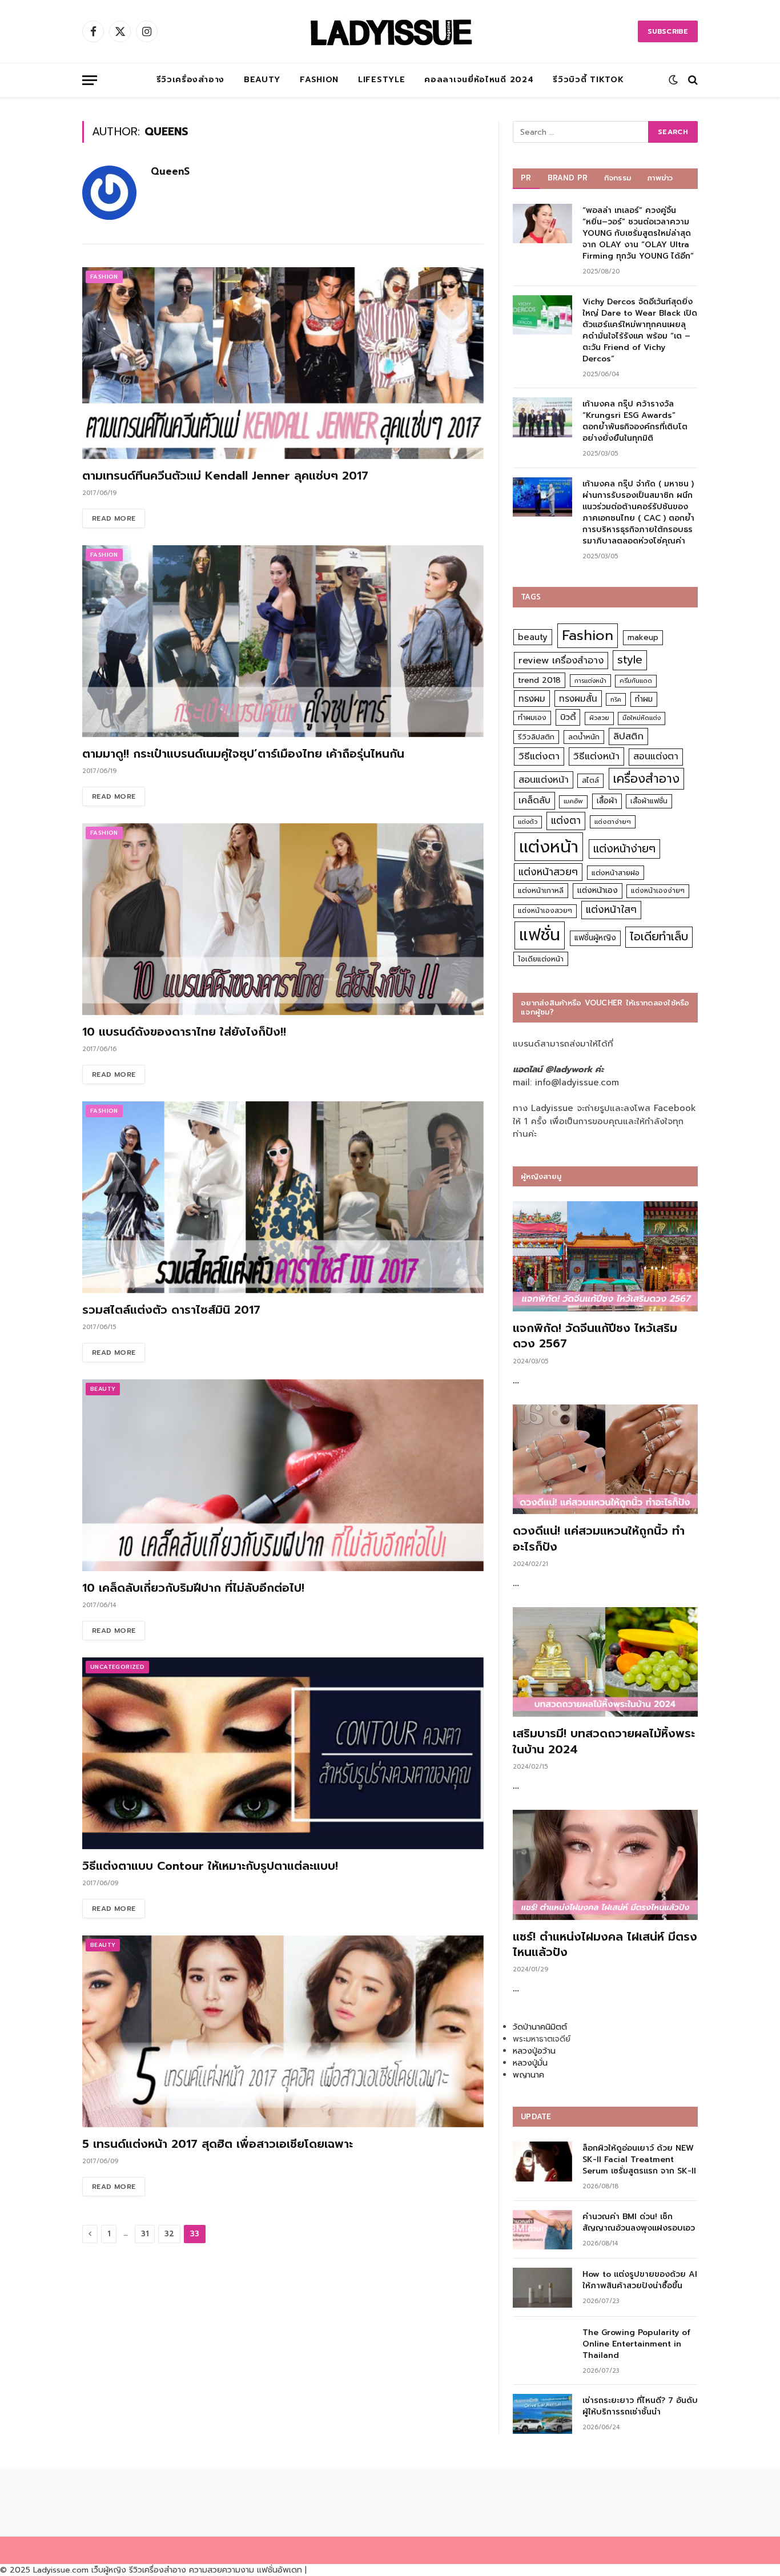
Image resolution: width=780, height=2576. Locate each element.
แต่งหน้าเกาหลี (541, 890)
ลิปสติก (628, 736)
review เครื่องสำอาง (561, 660)
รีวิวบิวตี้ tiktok (588, 80)
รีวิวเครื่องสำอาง (190, 80)
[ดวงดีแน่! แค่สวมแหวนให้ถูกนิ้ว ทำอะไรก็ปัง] (605, 1460)
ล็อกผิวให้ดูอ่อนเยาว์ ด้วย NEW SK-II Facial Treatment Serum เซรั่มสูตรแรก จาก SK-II (639, 2160)
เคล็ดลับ (534, 800)
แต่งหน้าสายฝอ (616, 873)
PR (526, 178)
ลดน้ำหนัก (584, 737)
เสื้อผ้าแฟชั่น (649, 801)
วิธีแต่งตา (539, 756)
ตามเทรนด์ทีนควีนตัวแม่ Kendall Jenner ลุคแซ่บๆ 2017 (225, 476)
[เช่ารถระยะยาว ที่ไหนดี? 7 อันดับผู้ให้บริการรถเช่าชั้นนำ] (542, 2414)
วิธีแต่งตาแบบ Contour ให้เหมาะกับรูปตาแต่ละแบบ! (210, 1866)
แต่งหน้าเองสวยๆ (545, 911)
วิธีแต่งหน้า (596, 756)
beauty (533, 637)
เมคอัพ (573, 801)
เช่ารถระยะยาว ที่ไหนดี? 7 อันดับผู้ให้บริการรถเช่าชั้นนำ (640, 2406)
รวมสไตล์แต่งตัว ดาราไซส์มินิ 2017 (171, 1310)
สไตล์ (590, 780)
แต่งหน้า (549, 847)
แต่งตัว (528, 822)
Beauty (262, 80)
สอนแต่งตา (656, 756)
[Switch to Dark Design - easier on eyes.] (673, 80)
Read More (114, 518)
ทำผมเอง (532, 717)
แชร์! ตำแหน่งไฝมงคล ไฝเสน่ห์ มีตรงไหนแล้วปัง (605, 1945)
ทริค (616, 699)
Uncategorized (117, 1667)
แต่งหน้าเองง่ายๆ (658, 891)
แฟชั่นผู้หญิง (595, 938)
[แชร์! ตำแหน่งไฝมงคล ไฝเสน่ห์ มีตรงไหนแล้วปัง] (605, 1865)
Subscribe (668, 31)
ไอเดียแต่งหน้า (541, 959)
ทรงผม (532, 699)
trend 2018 (539, 680)
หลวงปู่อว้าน (534, 2051)
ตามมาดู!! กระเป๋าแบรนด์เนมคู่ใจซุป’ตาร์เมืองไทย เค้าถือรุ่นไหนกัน (243, 754)
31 (145, 2234)
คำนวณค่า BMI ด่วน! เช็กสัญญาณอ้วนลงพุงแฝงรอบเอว (639, 2223)
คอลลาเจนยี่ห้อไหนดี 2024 (479, 80)
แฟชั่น (540, 935)
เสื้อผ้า (607, 801)
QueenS (170, 171)
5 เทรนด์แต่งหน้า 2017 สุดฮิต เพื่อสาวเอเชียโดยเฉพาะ (218, 2144)
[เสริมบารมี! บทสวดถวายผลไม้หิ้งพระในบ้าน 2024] (605, 1662)
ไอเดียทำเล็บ (659, 937)
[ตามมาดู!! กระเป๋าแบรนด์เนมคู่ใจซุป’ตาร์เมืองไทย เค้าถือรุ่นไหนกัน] (283, 641)
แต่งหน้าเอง (598, 890)
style (630, 660)
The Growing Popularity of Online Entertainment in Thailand (636, 2344)
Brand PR (568, 178)
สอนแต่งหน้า (544, 780)
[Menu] (90, 80)
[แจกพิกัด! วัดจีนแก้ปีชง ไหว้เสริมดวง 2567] (605, 1256)
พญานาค (528, 2075)
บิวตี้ (568, 717)
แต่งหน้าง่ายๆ (624, 849)
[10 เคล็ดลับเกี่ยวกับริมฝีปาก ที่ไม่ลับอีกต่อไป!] (283, 1475)
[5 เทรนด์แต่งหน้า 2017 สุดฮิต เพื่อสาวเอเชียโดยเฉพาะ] (283, 2031)
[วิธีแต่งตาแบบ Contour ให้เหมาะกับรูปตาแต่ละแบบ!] (283, 1753)
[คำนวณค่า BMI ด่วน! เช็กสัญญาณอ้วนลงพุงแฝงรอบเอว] (542, 2230)
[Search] (692, 80)
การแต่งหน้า (590, 681)
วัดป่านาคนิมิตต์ (540, 2027)
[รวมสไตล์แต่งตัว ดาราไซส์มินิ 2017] (283, 1197)
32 (169, 2234)
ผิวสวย (599, 718)
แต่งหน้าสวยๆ (548, 872)
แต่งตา (566, 820)
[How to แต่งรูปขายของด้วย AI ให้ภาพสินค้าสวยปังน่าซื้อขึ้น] (542, 2287)
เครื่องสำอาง (646, 779)
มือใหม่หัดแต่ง (642, 718)
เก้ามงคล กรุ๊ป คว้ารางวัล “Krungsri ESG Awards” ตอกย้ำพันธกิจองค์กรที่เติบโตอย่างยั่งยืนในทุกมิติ (635, 421)
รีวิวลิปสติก (536, 737)
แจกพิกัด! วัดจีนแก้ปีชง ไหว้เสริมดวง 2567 (595, 1336)
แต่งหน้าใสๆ (611, 909)
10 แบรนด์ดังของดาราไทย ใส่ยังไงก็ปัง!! (184, 1032)
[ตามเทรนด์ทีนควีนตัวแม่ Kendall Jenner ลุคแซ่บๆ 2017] (283, 363)
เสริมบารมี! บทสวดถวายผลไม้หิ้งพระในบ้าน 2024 (604, 1741)
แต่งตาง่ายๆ (613, 822)
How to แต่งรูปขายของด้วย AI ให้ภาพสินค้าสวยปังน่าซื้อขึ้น (640, 2280)
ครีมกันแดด (636, 681)
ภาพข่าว (660, 178)
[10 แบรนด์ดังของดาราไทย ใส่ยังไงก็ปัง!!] (283, 919)
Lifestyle (381, 80)
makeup (643, 637)
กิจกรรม (618, 178)
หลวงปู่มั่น (530, 2063)
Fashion (319, 80)
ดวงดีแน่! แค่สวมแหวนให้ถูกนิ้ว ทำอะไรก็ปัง (599, 1539)
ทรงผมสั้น (578, 699)
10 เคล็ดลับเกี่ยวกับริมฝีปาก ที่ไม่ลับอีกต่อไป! (193, 1588)
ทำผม (644, 699)
